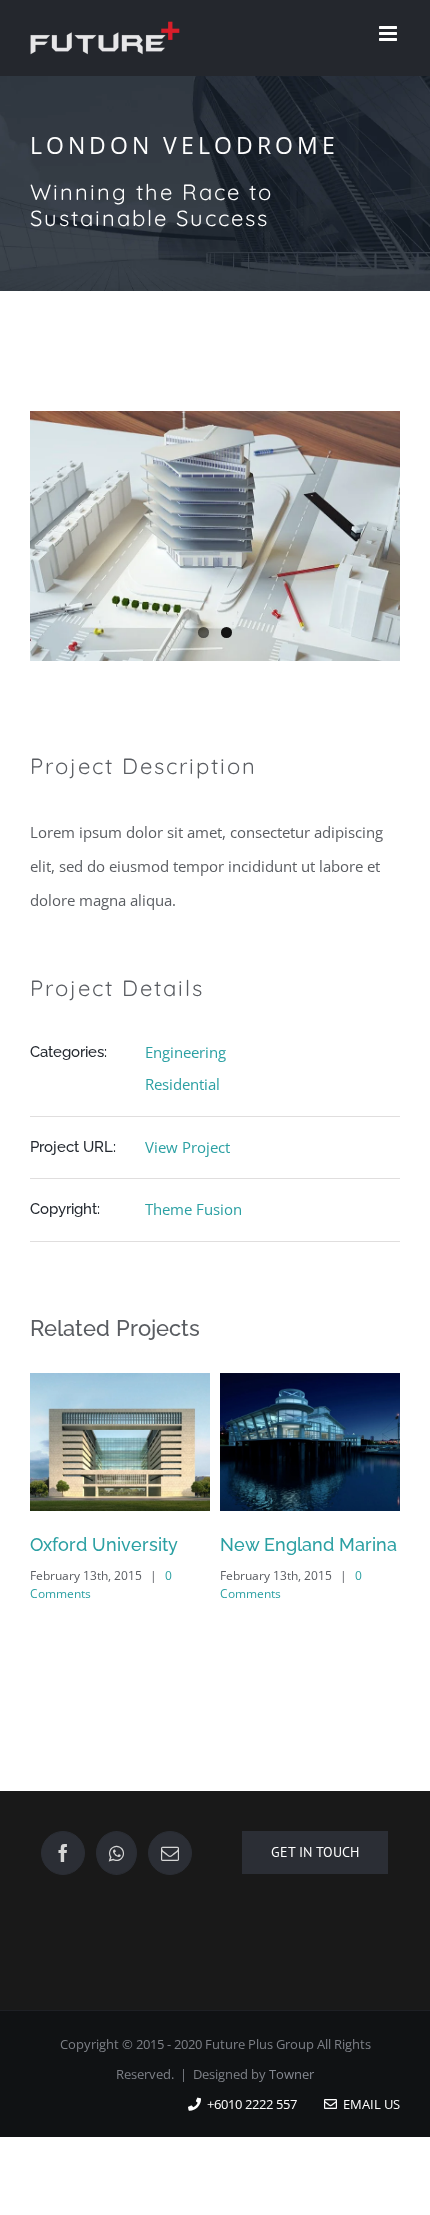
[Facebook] (63, 1853)
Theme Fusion (193, 1209)
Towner (291, 2074)
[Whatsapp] (116, 1853)
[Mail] (170, 1853)
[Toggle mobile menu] (389, 33)
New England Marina (308, 1544)
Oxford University (104, 1544)
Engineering (185, 1052)
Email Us (368, 2104)
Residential (182, 1084)
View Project (187, 1147)
